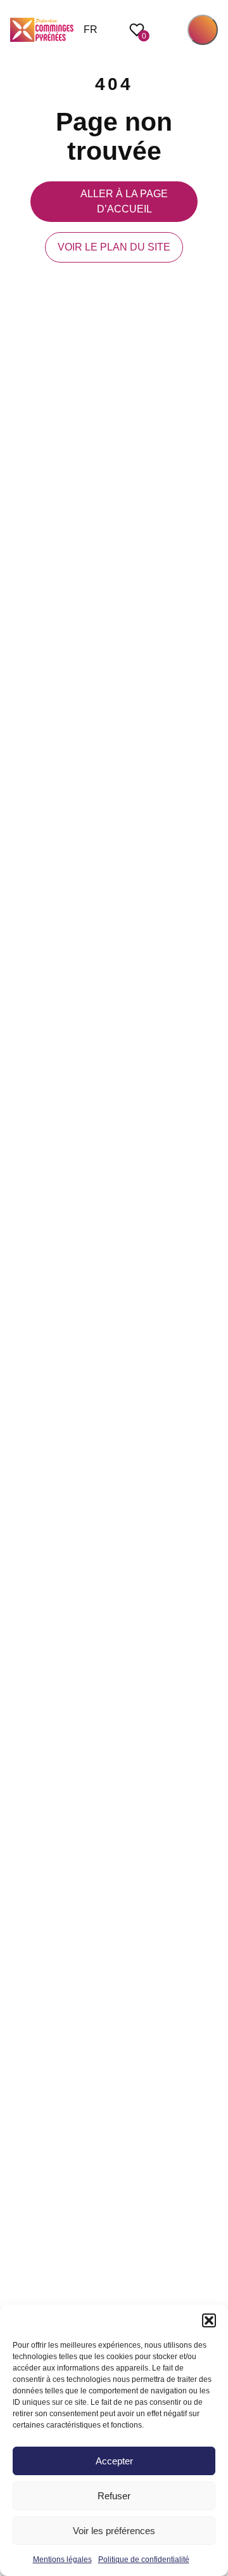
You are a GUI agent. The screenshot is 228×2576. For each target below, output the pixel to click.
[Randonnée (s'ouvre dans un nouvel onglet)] (212, 1316)
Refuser (114, 2496)
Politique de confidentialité (144, 2560)
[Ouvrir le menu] (203, 30)
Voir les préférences (114, 2531)
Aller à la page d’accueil (124, 201)
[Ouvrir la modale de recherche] (168, 30)
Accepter (114, 2461)
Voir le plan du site (114, 247)
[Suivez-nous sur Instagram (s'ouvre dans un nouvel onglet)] (212, 1260)
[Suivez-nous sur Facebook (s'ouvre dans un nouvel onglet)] (212, 1232)
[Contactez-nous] (212, 1344)
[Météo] (212, 1288)
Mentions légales (62, 2560)
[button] (209, 2320)
